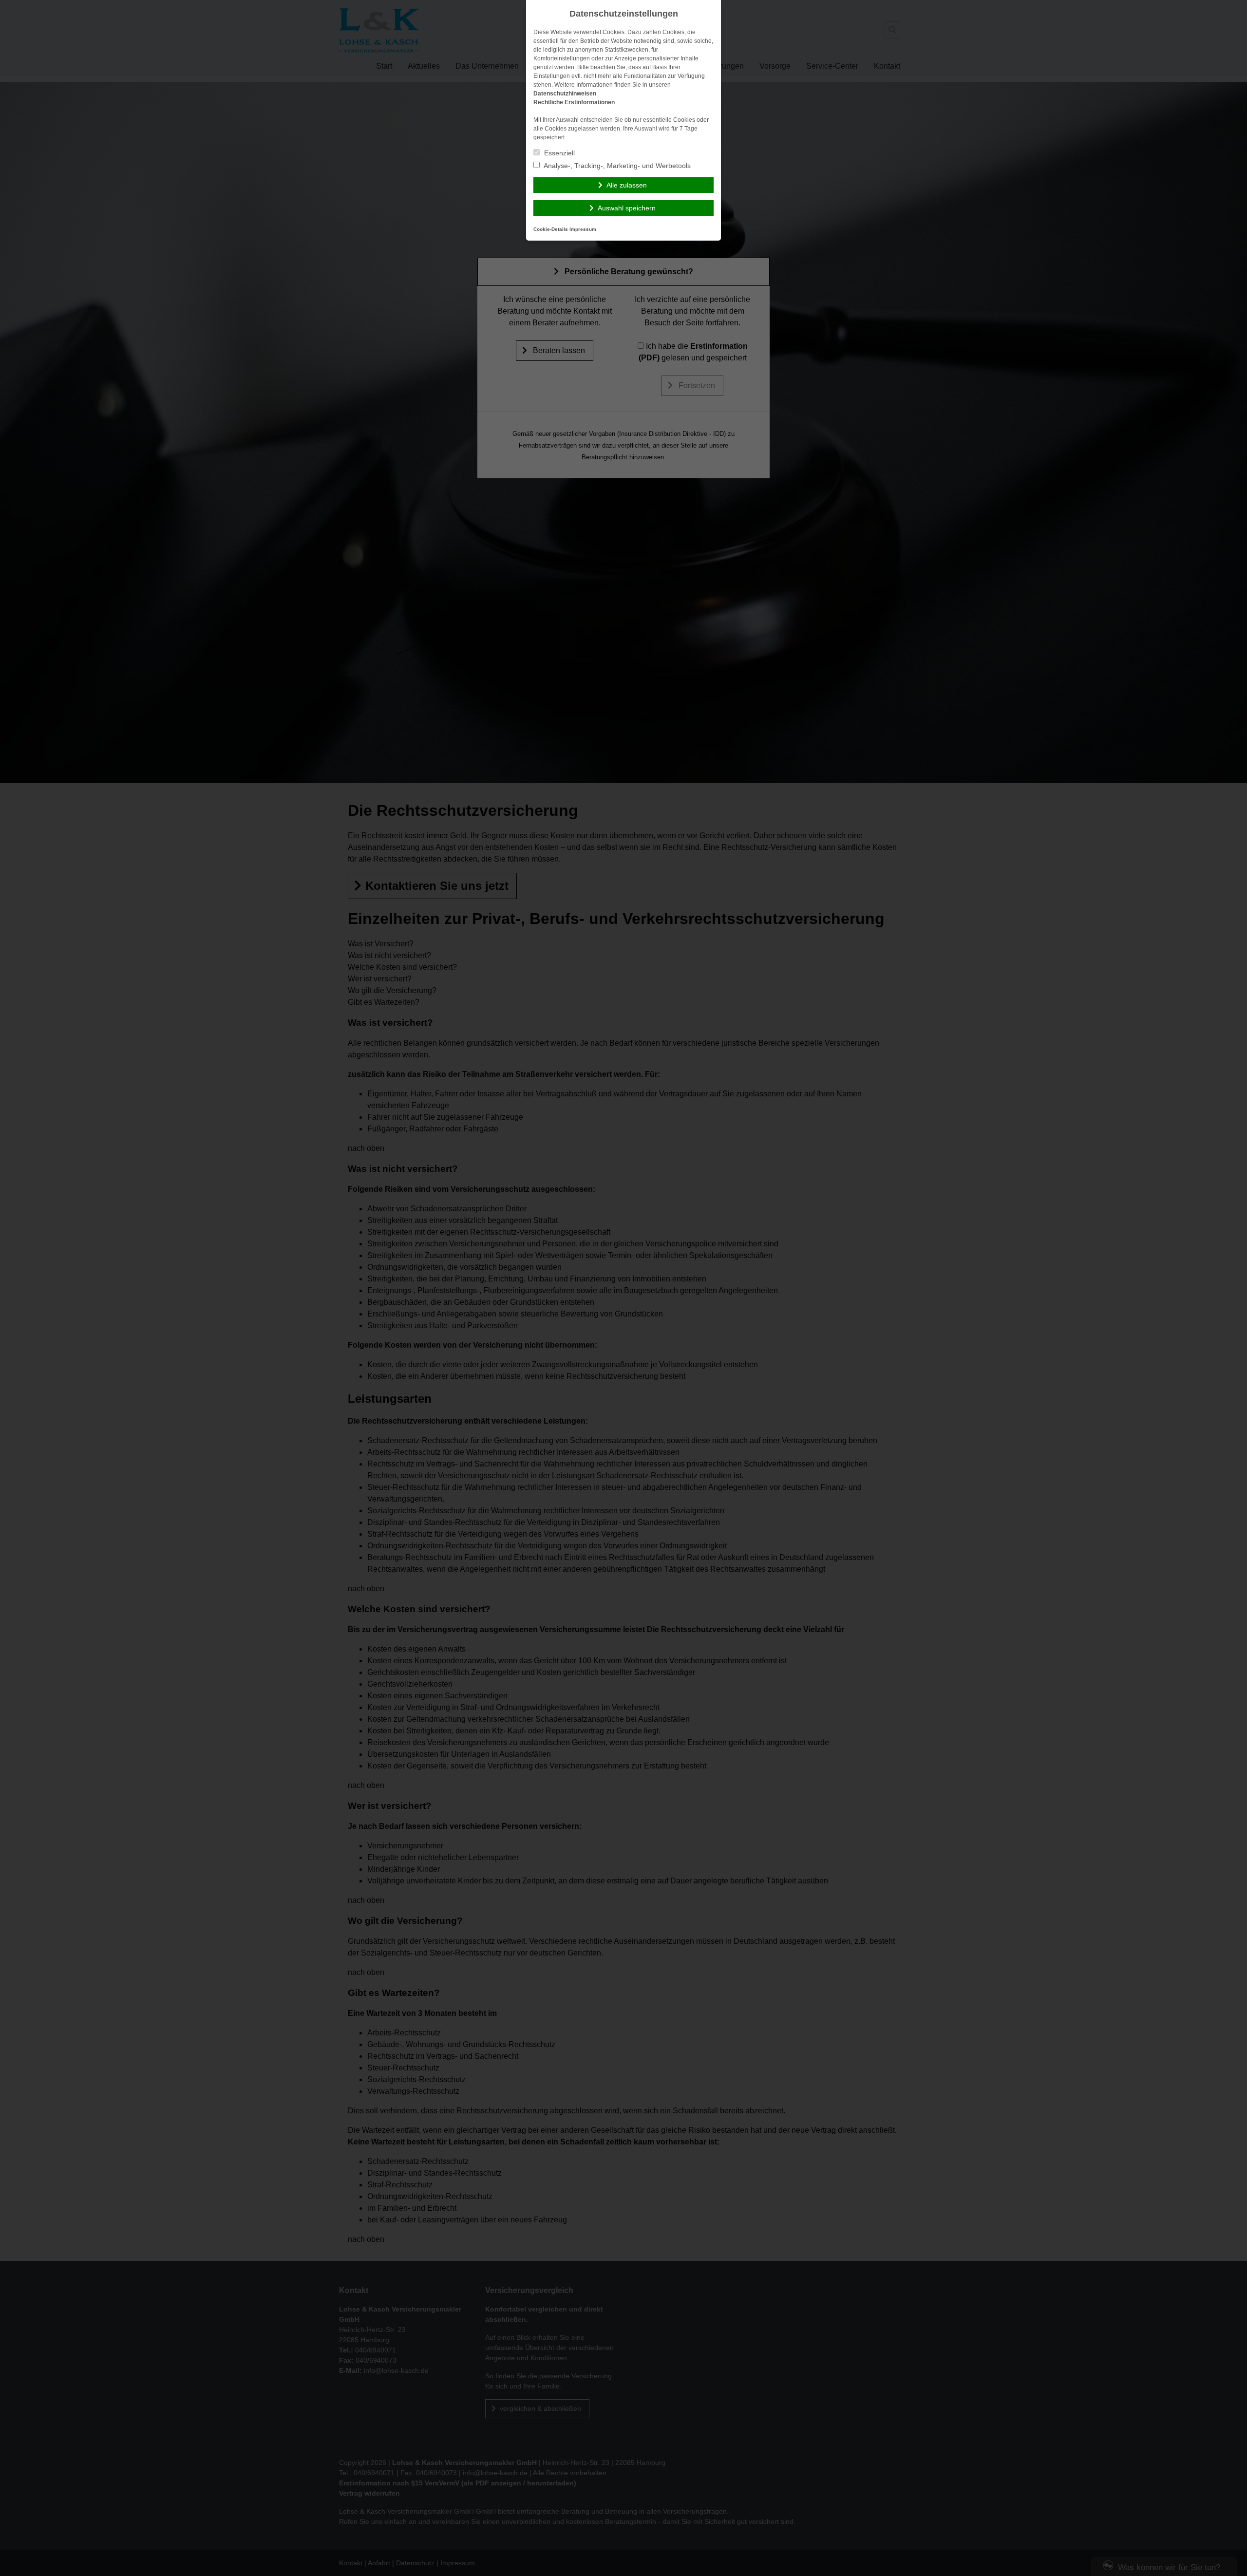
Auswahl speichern (627, 208)
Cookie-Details (551, 229)
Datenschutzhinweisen (565, 94)
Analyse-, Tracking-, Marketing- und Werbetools (616, 166)
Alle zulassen (627, 185)
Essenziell (558, 153)
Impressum (583, 229)
